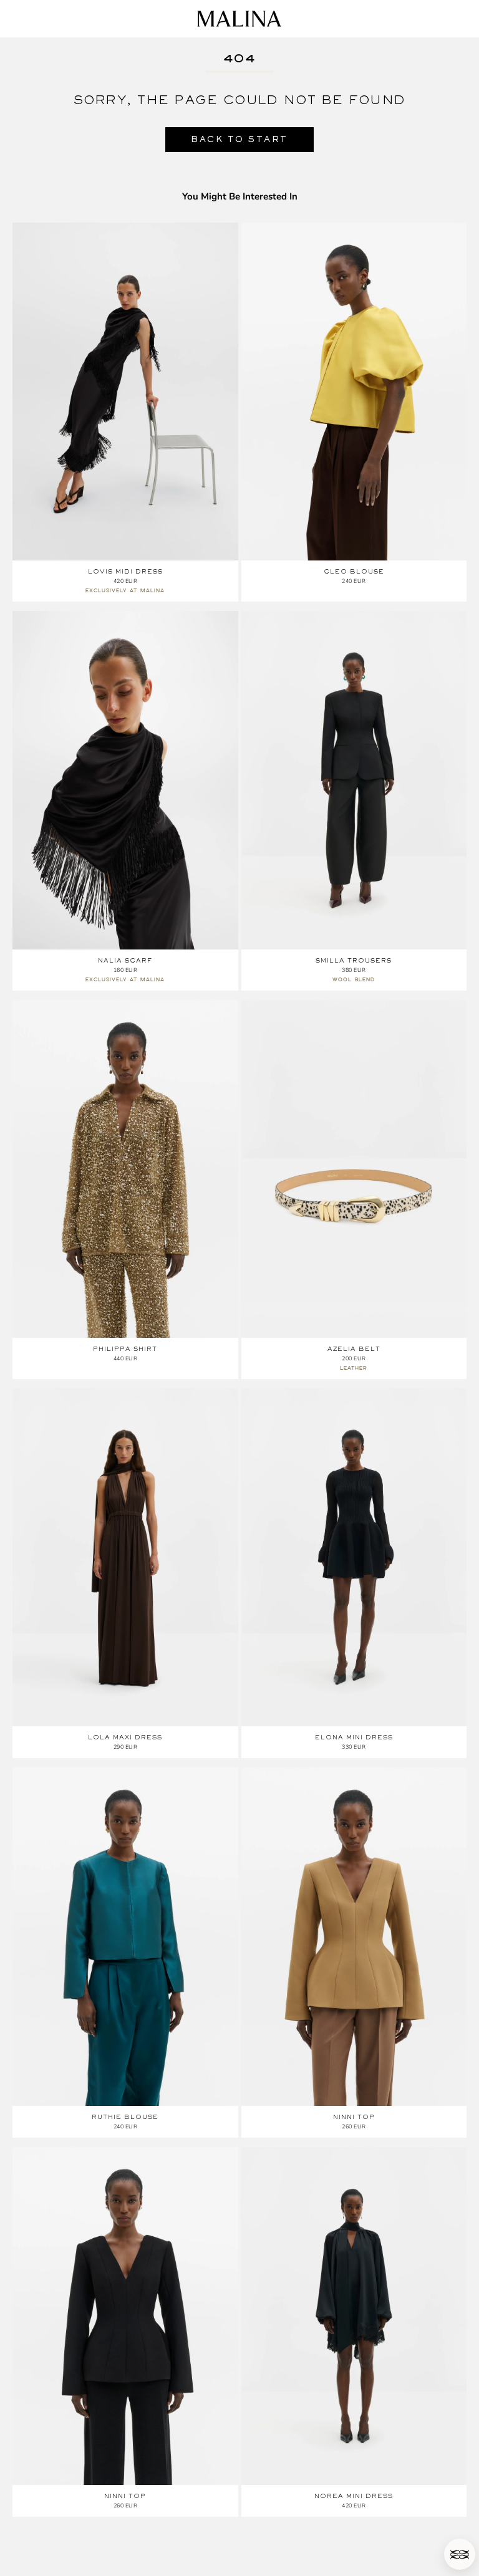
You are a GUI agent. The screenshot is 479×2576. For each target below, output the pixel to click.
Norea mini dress (354, 2496)
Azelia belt (354, 1349)
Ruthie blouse (125, 2117)
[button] (460, 2554)
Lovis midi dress (125, 571)
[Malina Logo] (239, 19)
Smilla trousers (354, 960)
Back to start (239, 139)
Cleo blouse (354, 571)
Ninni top (354, 2117)
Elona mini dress (354, 1737)
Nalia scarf (125, 960)
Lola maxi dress (125, 1737)
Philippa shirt (125, 1349)
